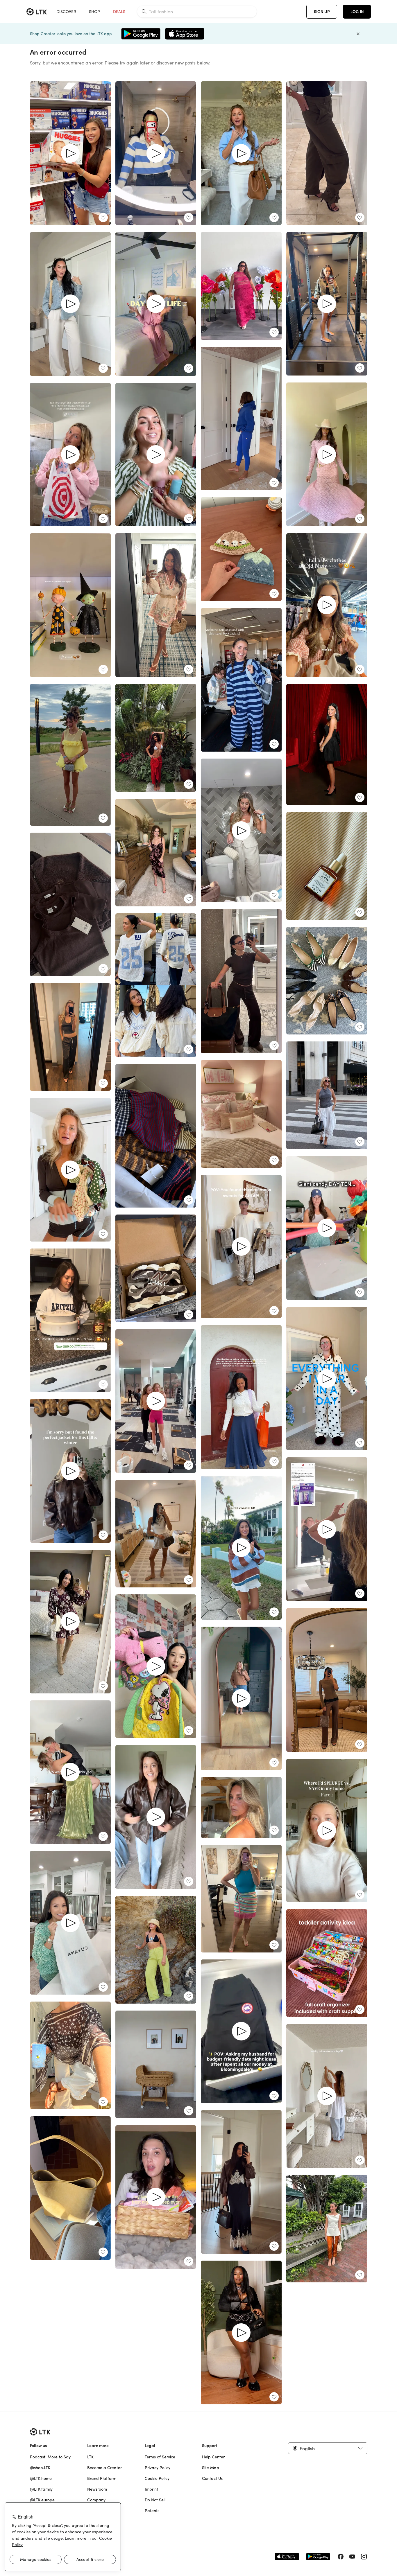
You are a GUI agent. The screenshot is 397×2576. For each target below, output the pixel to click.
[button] (328, 2448)
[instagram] (364, 2557)
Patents (152, 2511)
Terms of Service (160, 2457)
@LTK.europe (42, 2500)
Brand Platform (102, 2478)
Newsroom (97, 2489)
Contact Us (212, 2478)
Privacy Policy (158, 2468)
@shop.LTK (40, 2468)
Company (96, 2500)
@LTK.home (41, 2478)
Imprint (151, 2489)
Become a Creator (104, 2468)
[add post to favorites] (103, 218)
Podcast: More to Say (50, 2457)
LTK (90, 2457)
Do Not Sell (155, 2500)
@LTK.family (41, 2489)
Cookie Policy (157, 2478)
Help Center (213, 2457)
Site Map (211, 2468)
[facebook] (341, 2557)
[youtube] (352, 2557)
